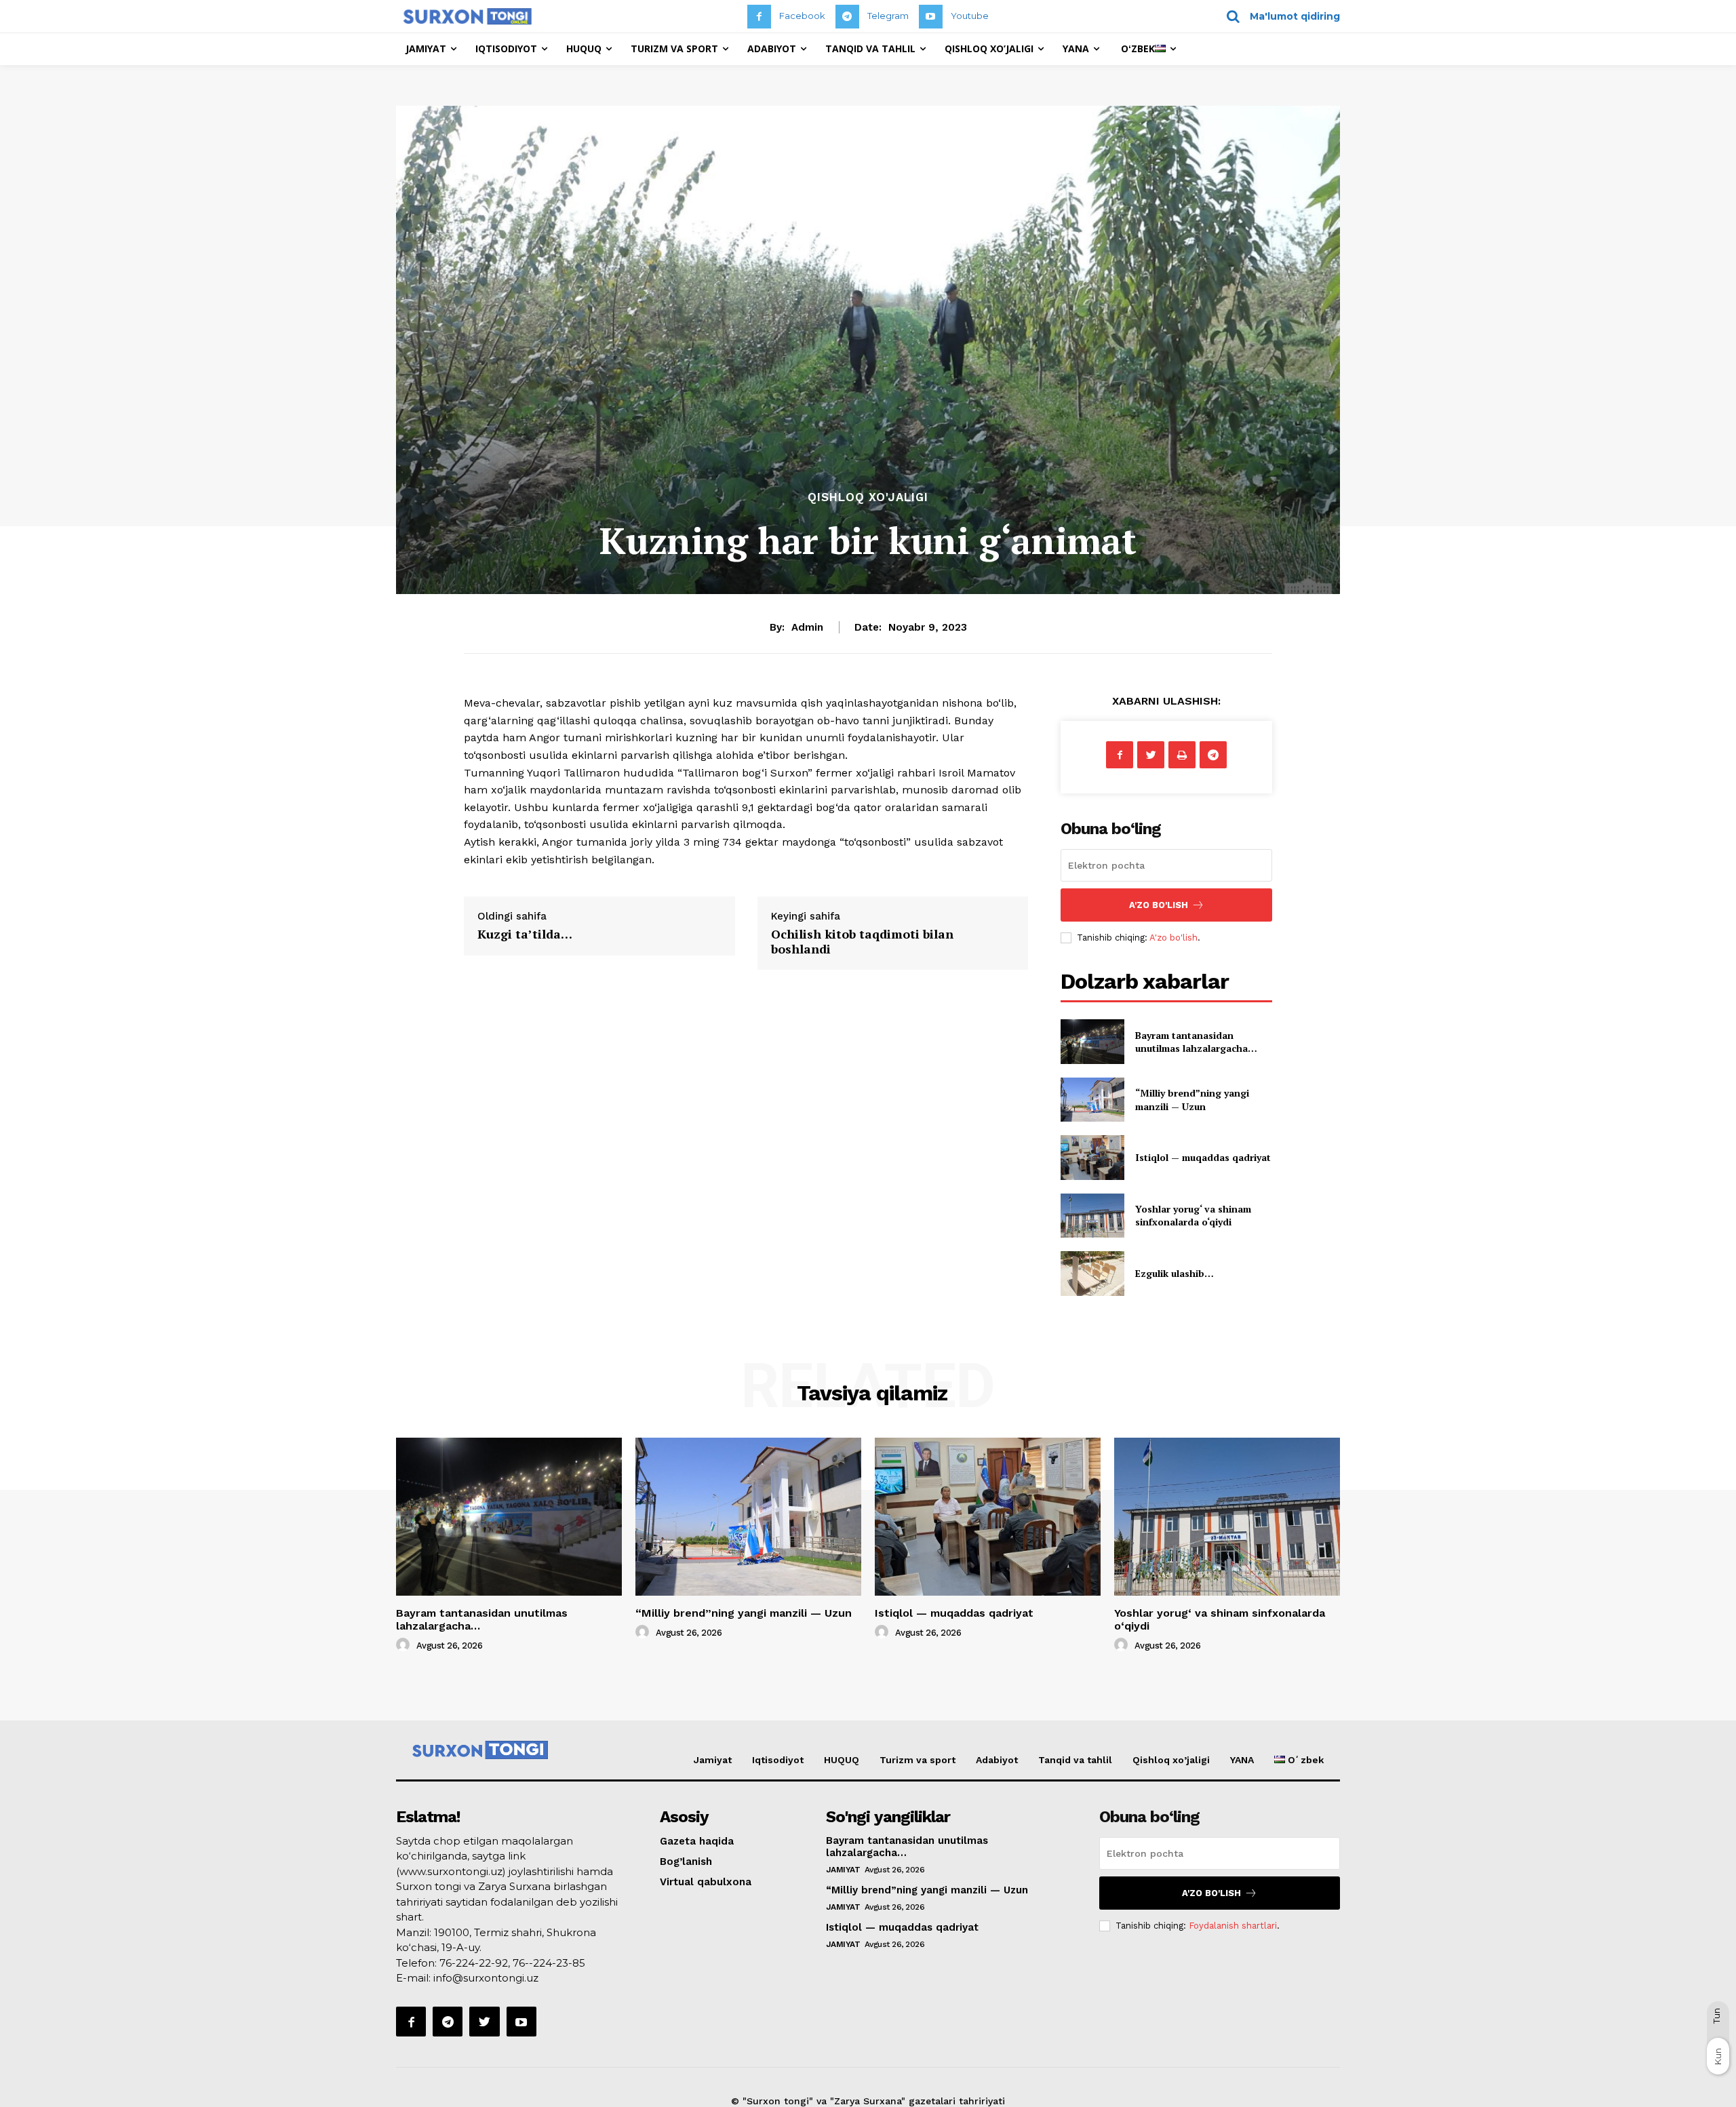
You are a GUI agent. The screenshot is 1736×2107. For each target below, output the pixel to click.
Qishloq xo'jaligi (868, 497)
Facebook (802, 16)
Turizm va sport (918, 1760)
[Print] (1182, 755)
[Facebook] (759, 17)
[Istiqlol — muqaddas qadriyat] (1092, 1157)
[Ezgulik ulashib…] (1092, 1273)
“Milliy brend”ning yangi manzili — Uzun (1192, 1100)
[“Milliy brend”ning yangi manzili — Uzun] (1092, 1100)
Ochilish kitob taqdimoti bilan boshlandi (862, 941)
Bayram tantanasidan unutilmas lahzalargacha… (1196, 1042)
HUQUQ (842, 1760)
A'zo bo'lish (1173, 938)
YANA (1242, 1760)
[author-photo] (405, 1645)
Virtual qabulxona (706, 1882)
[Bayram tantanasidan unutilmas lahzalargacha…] (1092, 1041)
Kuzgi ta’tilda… (525, 934)
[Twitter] (1151, 755)
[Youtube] (931, 17)
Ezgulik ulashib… (1175, 1273)
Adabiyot (997, 1760)
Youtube (970, 16)
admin (807, 627)
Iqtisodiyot (778, 1760)
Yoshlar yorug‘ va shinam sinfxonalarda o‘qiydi (1193, 1216)
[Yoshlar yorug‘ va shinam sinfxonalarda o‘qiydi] (1092, 1216)
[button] (1279, 16)
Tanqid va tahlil (1075, 1760)
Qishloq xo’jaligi (1171, 1760)
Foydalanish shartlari (1233, 1926)
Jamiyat (713, 1760)
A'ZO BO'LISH (1159, 905)
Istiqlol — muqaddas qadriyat (1203, 1157)
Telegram (888, 16)
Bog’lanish (686, 1862)
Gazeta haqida (697, 1841)
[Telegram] (847, 17)
